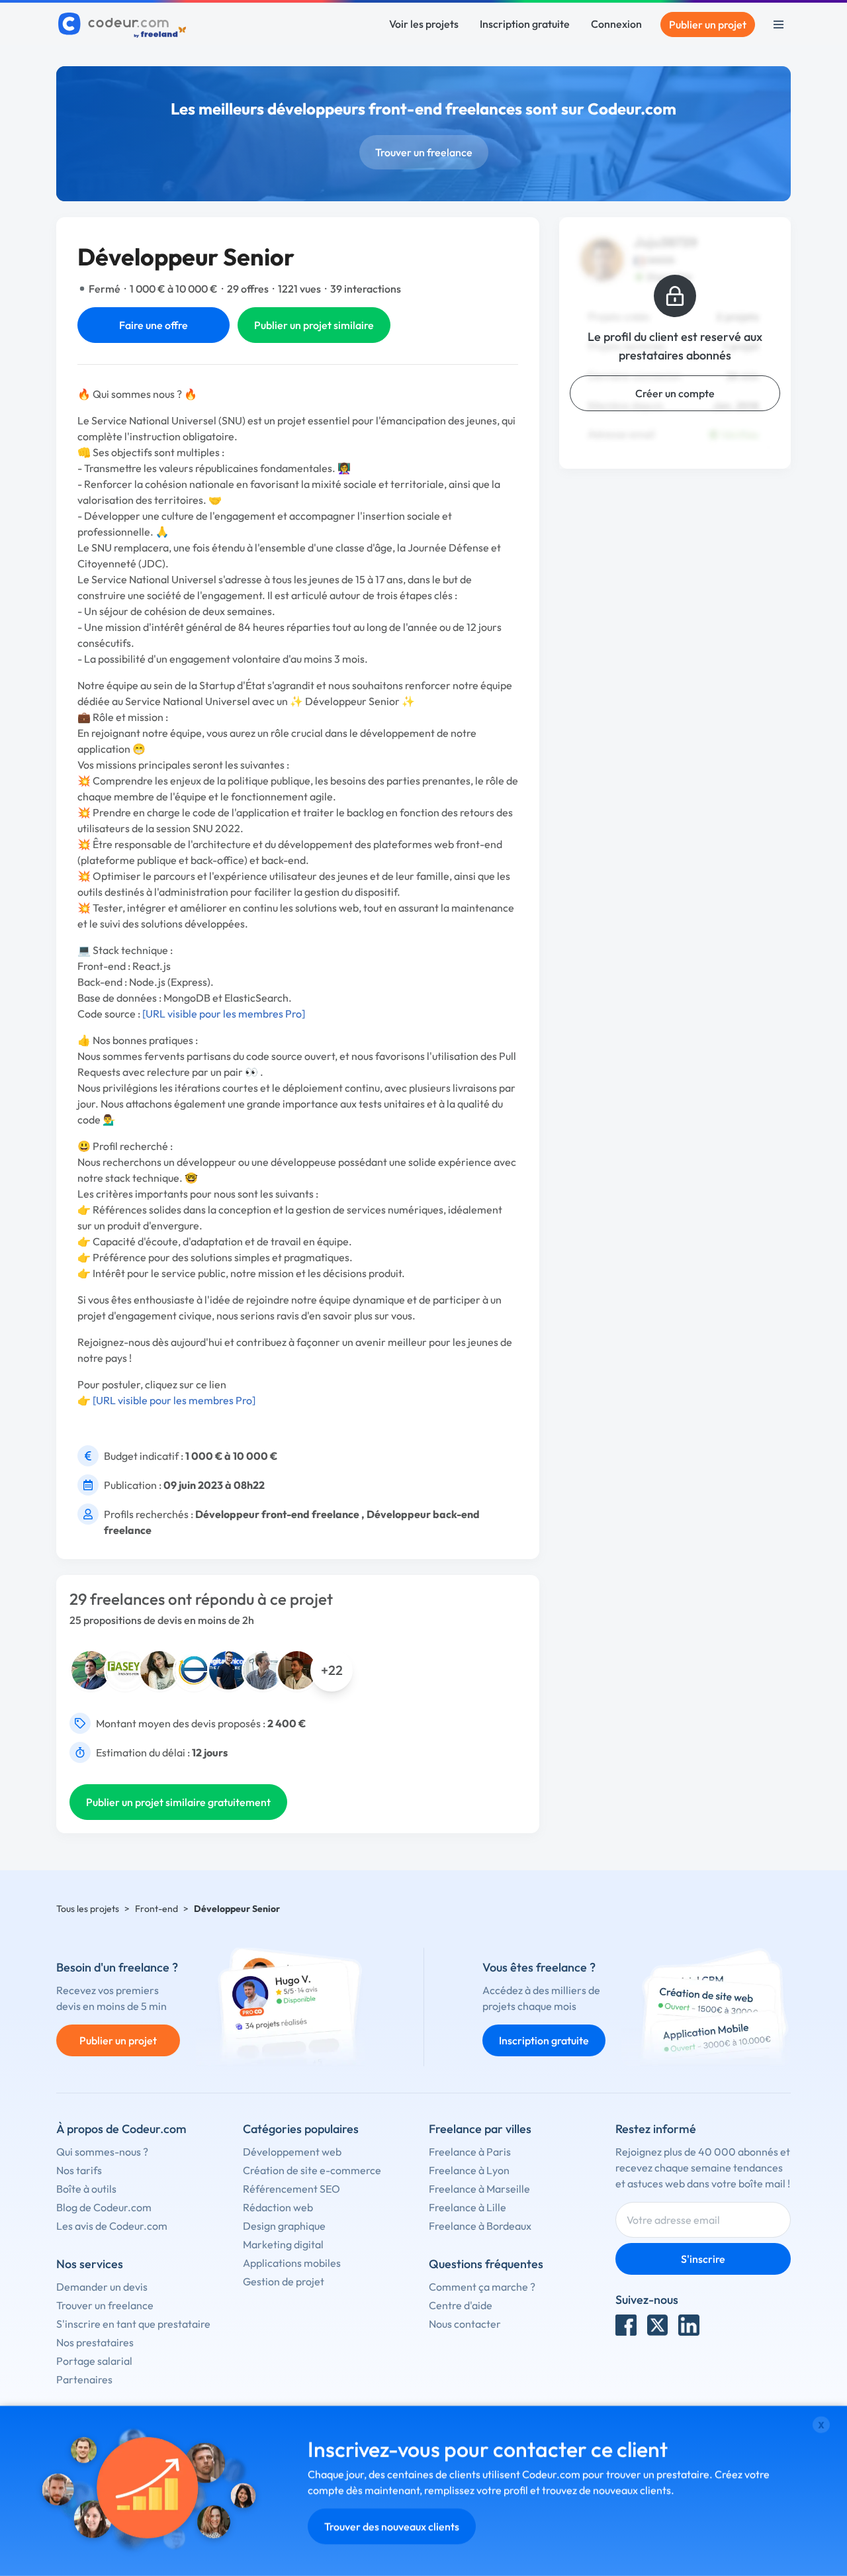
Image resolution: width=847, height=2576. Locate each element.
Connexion (616, 24)
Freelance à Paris (470, 2152)
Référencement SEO (291, 2189)
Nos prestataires (95, 2342)
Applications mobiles (292, 2263)
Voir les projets (424, 24)
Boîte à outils (86, 2189)
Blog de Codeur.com (104, 2207)
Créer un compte (675, 393)
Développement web (292, 2152)
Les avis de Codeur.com (112, 2226)
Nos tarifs (79, 2170)
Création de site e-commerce (312, 2170)
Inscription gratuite (525, 24)
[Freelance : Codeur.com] (124, 24)
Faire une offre (154, 325)
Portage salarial (94, 2361)
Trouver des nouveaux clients (392, 2526)
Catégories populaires (301, 2129)
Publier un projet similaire (314, 325)
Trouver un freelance (424, 152)
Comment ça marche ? (482, 2287)
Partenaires (84, 2379)
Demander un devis (102, 2287)
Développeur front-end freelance (277, 1514)
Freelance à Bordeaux (480, 2226)
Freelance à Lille (468, 2207)
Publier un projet (708, 24)
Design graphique (284, 2226)
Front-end (156, 1909)
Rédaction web (278, 2207)
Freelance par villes (480, 2129)
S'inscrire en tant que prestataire (133, 2324)
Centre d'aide (461, 2305)
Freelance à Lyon (469, 2170)
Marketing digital (283, 2244)
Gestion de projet (284, 2281)
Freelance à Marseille (479, 2189)
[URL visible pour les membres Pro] (224, 1014)
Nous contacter (465, 2324)
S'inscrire (703, 2259)
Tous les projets (88, 1909)
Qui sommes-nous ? (102, 2152)
